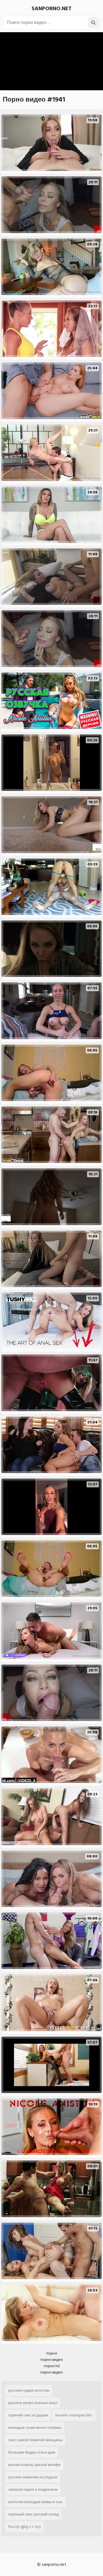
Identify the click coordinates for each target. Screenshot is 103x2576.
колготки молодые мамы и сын (35, 2502)
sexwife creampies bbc (74, 2415)
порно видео (52, 2360)
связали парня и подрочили (33, 2489)
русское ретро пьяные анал (33, 2403)
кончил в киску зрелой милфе (34, 2465)
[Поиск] (93, 23)
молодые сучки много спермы (35, 2428)
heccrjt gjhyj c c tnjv (25, 2527)
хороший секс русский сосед (34, 2514)
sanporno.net (52, 9)
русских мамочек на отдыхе (33, 2477)
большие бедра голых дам (32, 2452)
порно (52, 2353)
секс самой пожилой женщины (35, 2440)
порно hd (52, 2366)
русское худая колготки (29, 2390)
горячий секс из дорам (28, 2415)
